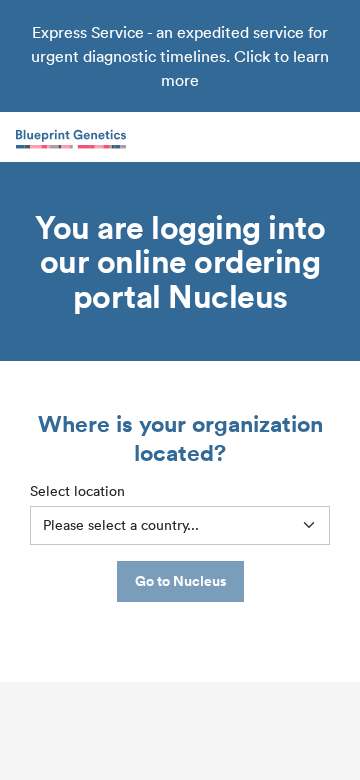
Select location (77, 491)
